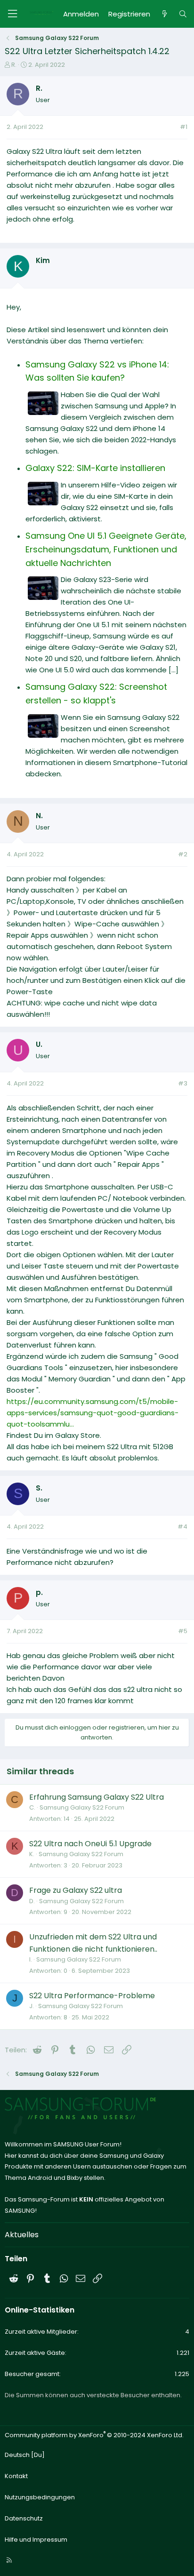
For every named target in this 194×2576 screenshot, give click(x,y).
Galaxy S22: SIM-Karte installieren (95, 468)
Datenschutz (24, 2518)
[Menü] (12, 14)
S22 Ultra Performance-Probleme (92, 1996)
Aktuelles (22, 2235)
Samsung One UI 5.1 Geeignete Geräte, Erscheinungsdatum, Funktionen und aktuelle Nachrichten (106, 549)
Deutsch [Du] (25, 2455)
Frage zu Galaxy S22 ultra (76, 1890)
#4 (182, 1527)
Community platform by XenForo (94, 2435)
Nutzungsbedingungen (40, 2497)
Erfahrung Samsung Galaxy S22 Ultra (97, 1797)
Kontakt (16, 2476)
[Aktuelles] (164, 14)
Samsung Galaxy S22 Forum (82, 1807)
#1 (184, 127)
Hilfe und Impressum (36, 2540)
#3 (183, 1083)
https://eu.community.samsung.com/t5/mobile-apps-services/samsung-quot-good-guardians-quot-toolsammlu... (93, 1413)
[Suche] (183, 14)
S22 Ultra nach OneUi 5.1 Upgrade (90, 1844)
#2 (183, 854)
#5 (183, 1631)
